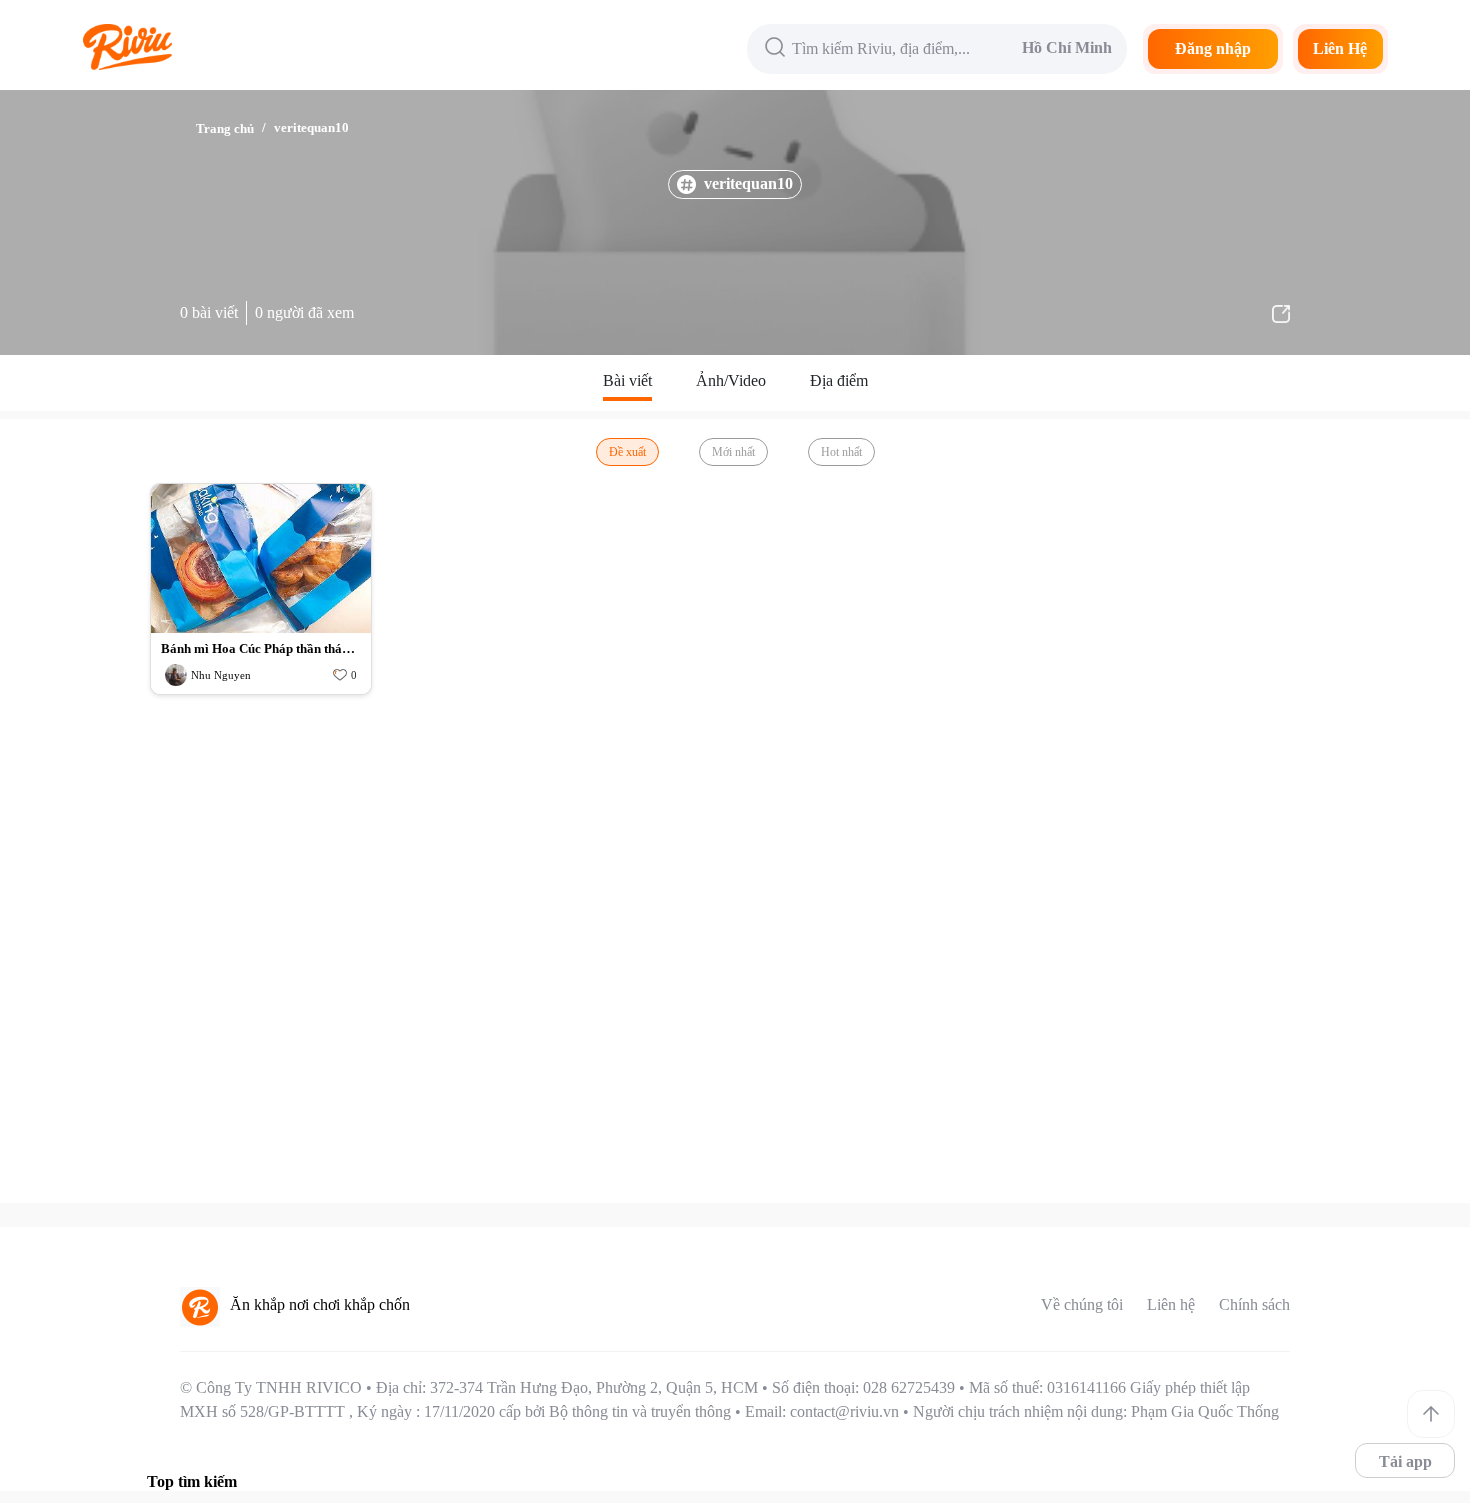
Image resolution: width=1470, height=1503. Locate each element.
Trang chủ (225, 128)
